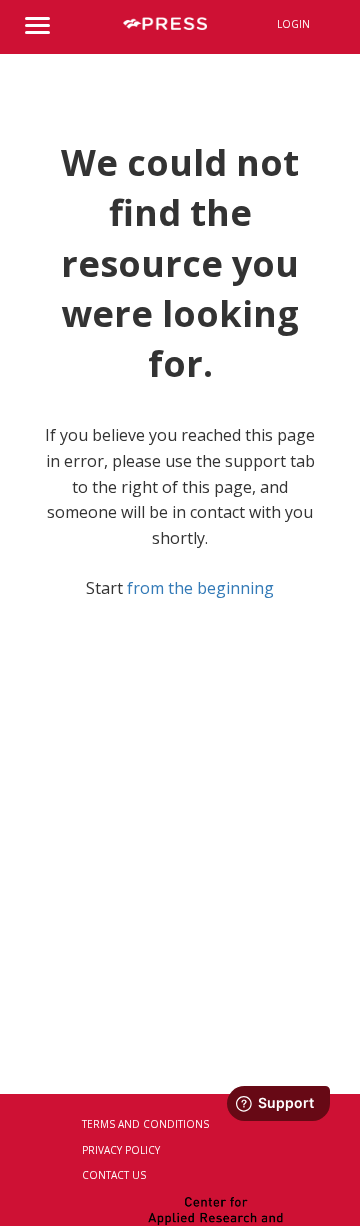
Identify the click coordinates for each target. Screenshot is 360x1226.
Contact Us (114, 1175)
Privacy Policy (121, 1150)
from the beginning (200, 588)
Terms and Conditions (145, 1124)
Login (293, 24)
